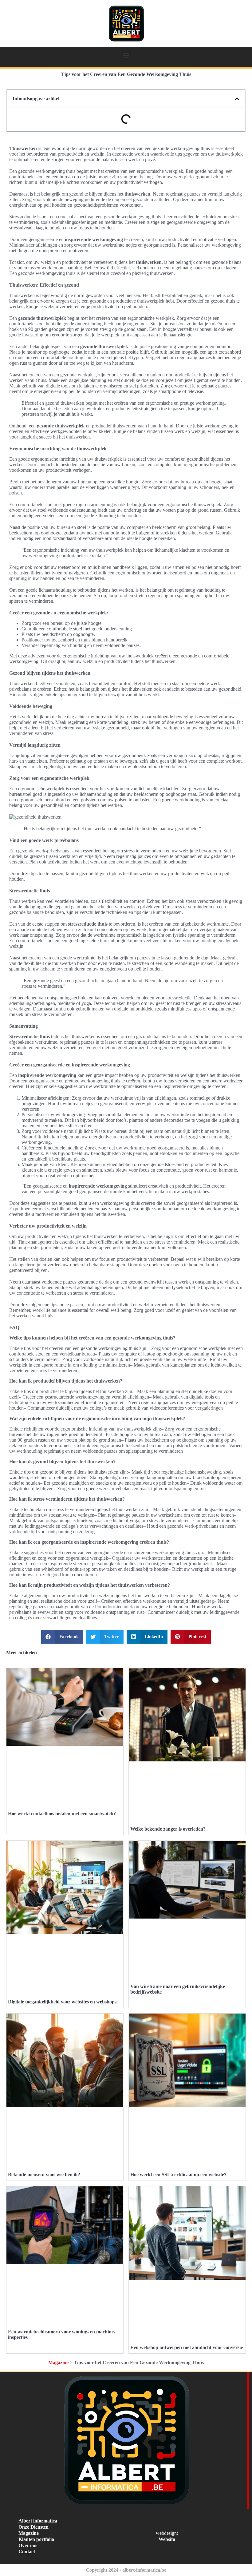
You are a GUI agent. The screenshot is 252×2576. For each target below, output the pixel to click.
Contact (27, 2552)
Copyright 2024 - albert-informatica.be (126, 2570)
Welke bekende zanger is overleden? (168, 1829)
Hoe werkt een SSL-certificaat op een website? (178, 2175)
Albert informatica (38, 2521)
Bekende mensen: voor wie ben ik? (44, 2175)
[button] (126, 55)
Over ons (28, 2545)
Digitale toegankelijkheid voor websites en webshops (62, 2002)
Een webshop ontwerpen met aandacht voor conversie (187, 2347)
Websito (167, 2539)
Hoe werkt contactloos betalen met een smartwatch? (62, 1814)
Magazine (58, 2362)
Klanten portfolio (36, 2539)
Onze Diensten (33, 2527)
